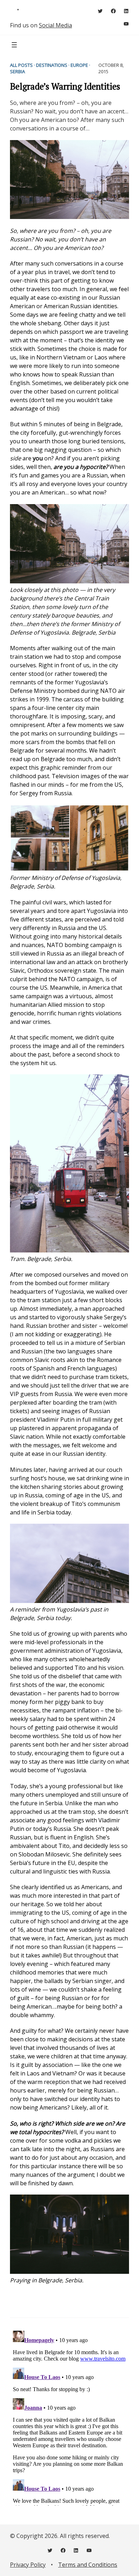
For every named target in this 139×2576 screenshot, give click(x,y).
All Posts (21, 65)
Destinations (52, 65)
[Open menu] (14, 45)
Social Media (55, 25)
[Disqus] (69, 2417)
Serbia (17, 71)
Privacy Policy (28, 2565)
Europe (79, 65)
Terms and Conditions (88, 2565)
